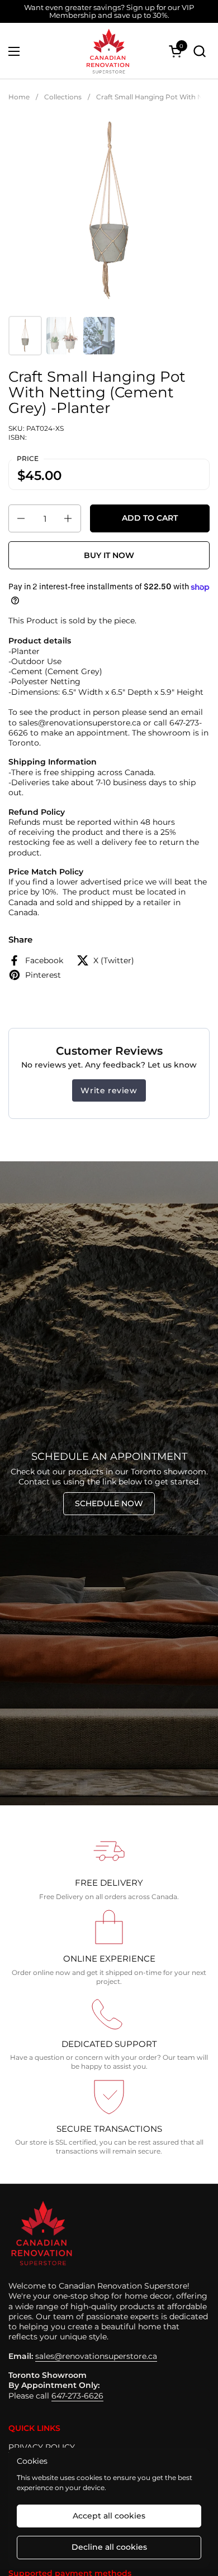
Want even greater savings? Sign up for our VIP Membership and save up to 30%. (109, 11)
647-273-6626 (77, 2396)
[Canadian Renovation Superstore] (107, 51)
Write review (109, 1090)
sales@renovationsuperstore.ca (96, 2356)
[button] (199, 51)
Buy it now (109, 555)
